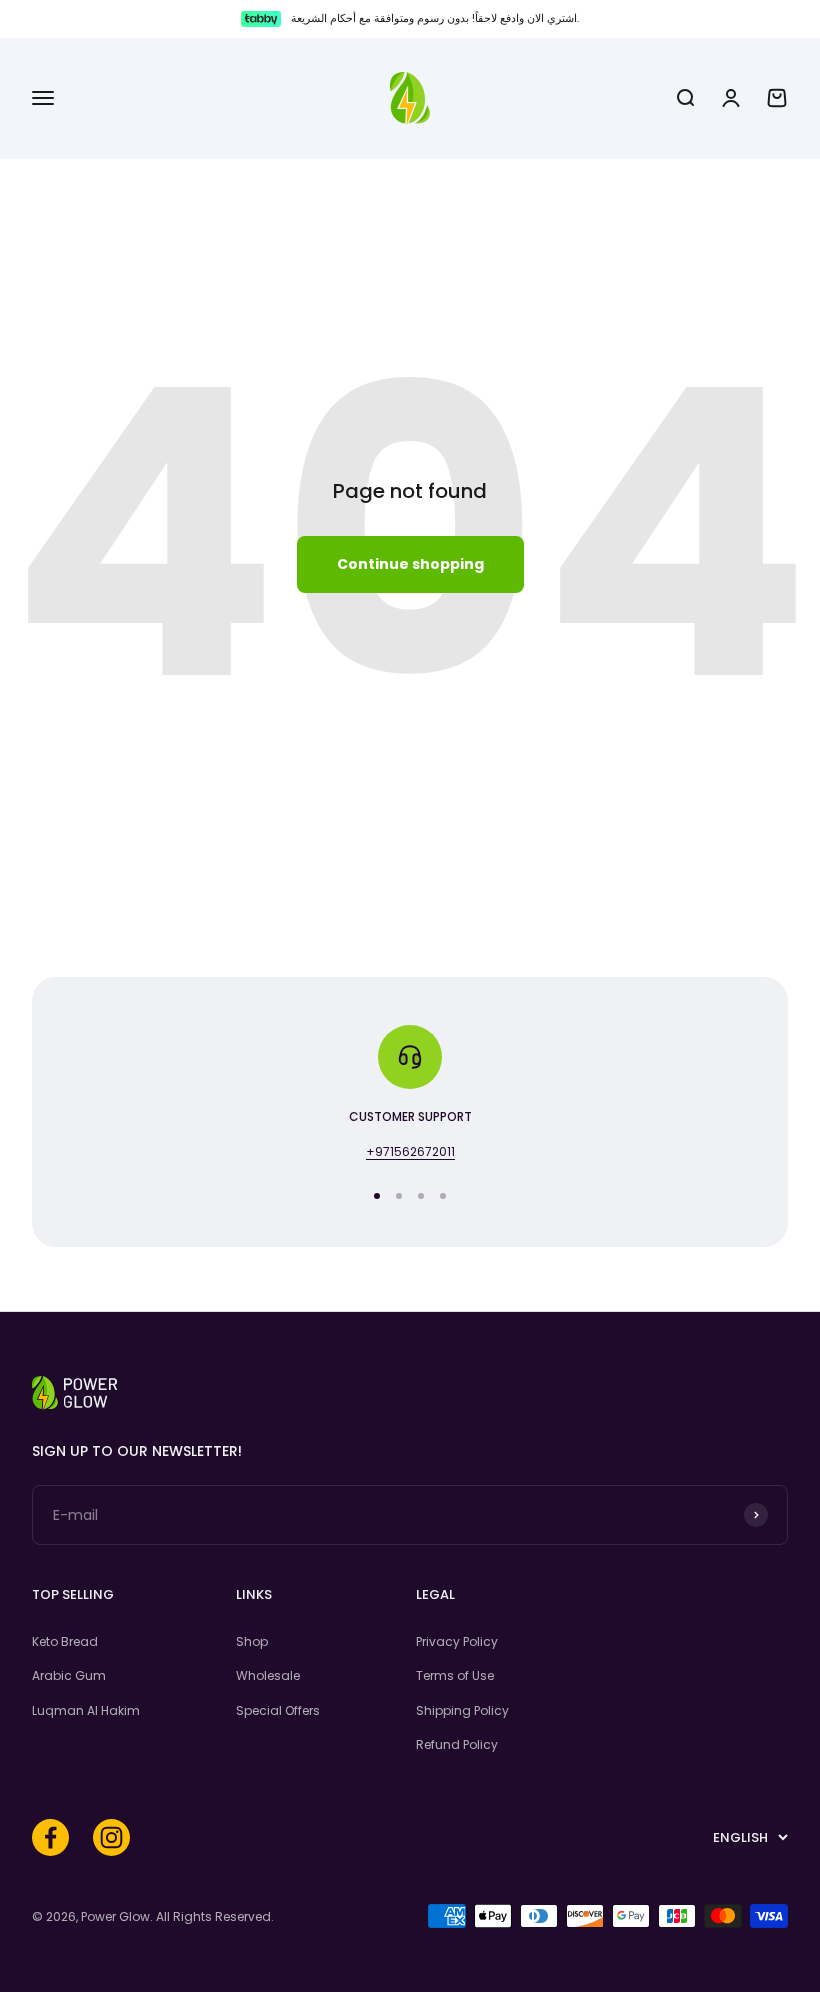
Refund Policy (457, 1744)
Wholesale (268, 1675)
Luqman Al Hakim (86, 1710)
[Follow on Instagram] (111, 1837)
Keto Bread (65, 1641)
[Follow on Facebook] (50, 1837)
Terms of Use (455, 1675)
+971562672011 (410, 1151)
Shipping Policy (462, 1710)
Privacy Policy (457, 1641)
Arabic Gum (69, 1675)
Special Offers (278, 1710)
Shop (252, 1641)
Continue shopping (410, 564)
